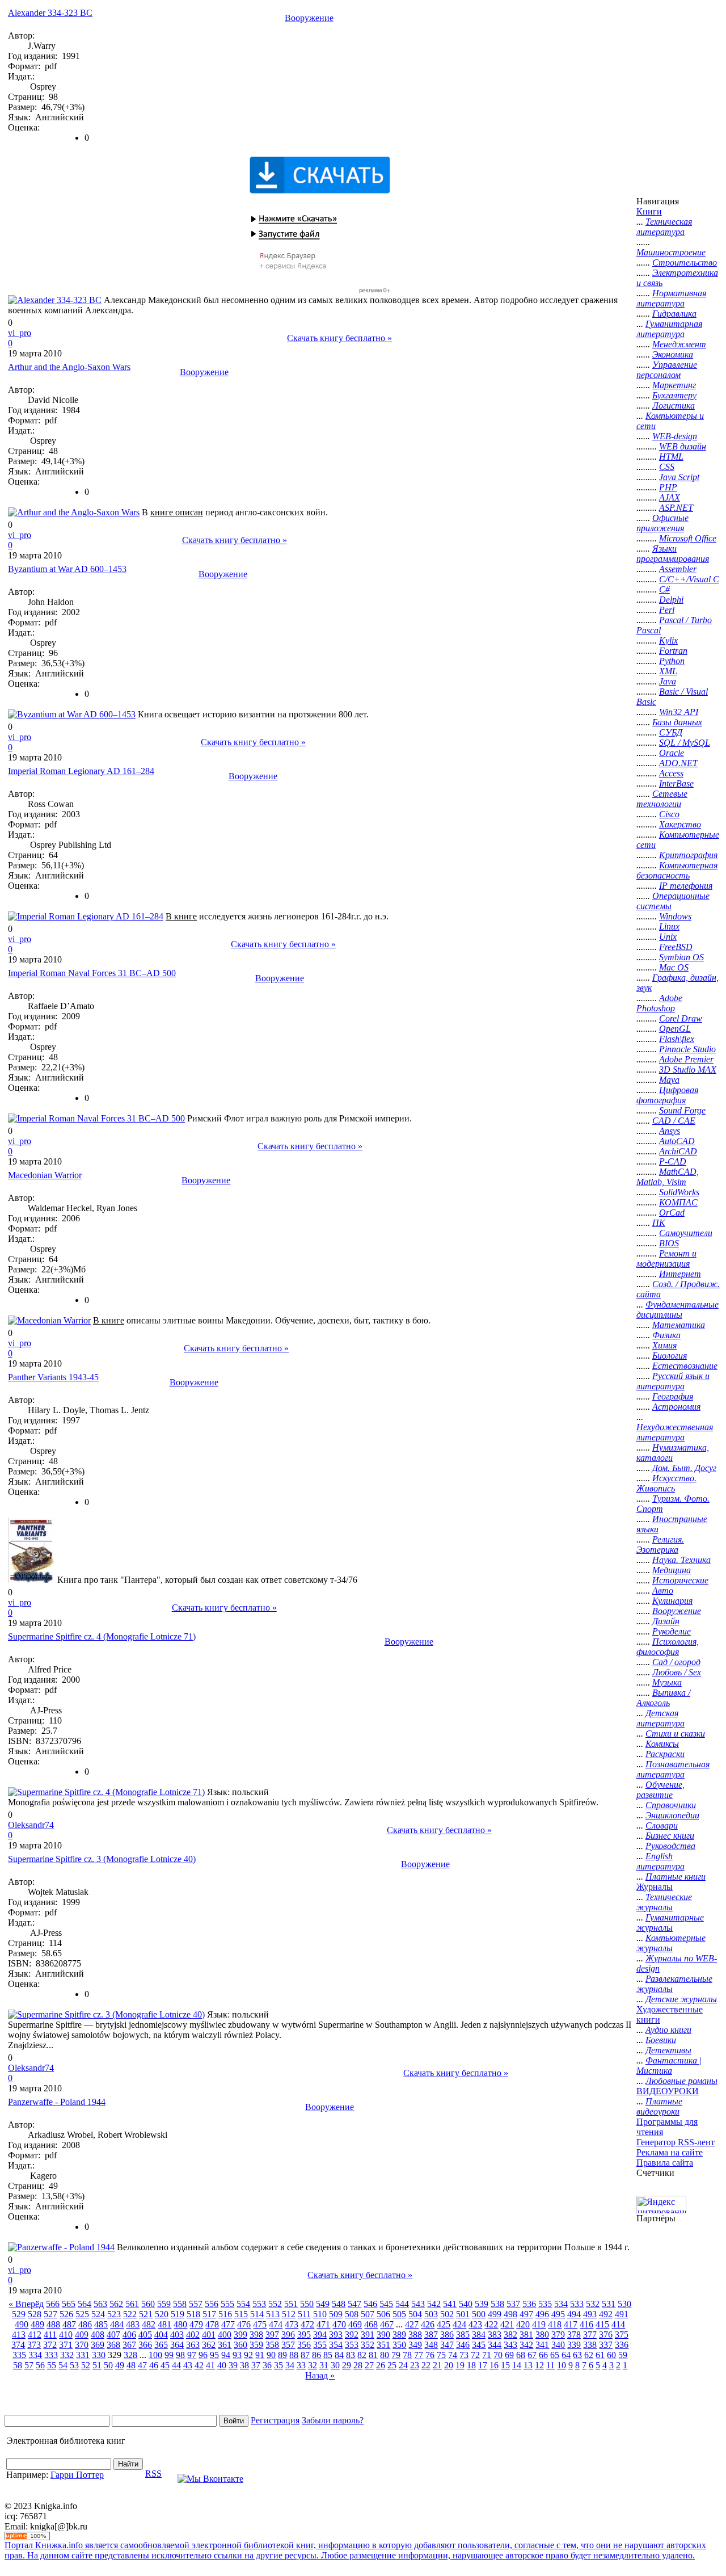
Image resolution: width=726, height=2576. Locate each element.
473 (292, 2324)
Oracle (672, 753)
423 (475, 2324)
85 (328, 2355)
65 (555, 2355)
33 (301, 2365)
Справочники (671, 1805)
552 (275, 2304)
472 (307, 2324)
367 (129, 2345)
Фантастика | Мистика (669, 2066)
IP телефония (686, 886)
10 (562, 2365)
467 (387, 2324)
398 (256, 2335)
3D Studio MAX (688, 1070)
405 (145, 2335)
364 (177, 2345)
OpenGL (675, 1029)
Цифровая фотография (667, 1095)
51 (97, 2365)
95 (214, 2355)
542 (434, 2304)
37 (256, 2365)
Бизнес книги (670, 1836)
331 (83, 2355)
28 (358, 2365)
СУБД (671, 732)
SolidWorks (679, 1192)
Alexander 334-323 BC (50, 13)
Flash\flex (677, 1039)
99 (169, 2355)
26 (381, 2365)
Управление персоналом (667, 370)
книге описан (177, 512)
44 (176, 2365)
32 (313, 2365)
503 (431, 2314)
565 (69, 2304)
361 (225, 2345)
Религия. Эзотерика (660, 1545)
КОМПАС (678, 1202)
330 (99, 2355)
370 (82, 2345)
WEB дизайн (683, 446)
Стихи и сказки (675, 1734)
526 (66, 2314)
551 (291, 2304)
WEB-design (675, 436)
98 (180, 2355)
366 (145, 2345)
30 (335, 2365)
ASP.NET (676, 508)
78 (407, 2355)
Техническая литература (664, 227)
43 (188, 2365)
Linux (669, 926)
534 (561, 2304)
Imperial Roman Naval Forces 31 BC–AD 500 (92, 973)
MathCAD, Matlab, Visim (668, 1177)
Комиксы (662, 1744)
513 (273, 2314)
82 (362, 2355)
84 (339, 2355)
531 (609, 2304)
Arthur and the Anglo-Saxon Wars (69, 367)
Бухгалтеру (674, 395)
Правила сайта (665, 2163)
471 (323, 2324)
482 (149, 2324)
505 (399, 2314)
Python (672, 661)
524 (98, 2314)
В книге (181, 916)
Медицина (672, 1570)
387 (431, 2335)
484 (117, 2324)
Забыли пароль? (333, 2420)
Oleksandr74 (31, 1825)
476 (244, 2324)
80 (385, 2355)
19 (460, 2365)
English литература (660, 1861)
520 (162, 2314)
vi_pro (20, 333)
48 (131, 2365)
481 (164, 2324)
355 (320, 2345)
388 (415, 2335)
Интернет (680, 1274)
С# (664, 589)
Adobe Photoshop (659, 1003)
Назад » (320, 2375)
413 (19, 2335)
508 (352, 2314)
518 (193, 2314)
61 (600, 2355)
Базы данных (677, 722)
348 (431, 2345)
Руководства (670, 1846)
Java (668, 681)
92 (248, 2355)
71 (487, 2355)
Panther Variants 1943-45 (53, 1377)
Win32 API (679, 712)
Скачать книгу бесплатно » (339, 338)
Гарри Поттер (77, 2475)
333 (51, 2355)
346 (463, 2345)
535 (545, 2304)
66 (543, 2355)
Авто (663, 1590)
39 (233, 2365)
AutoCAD (677, 1141)
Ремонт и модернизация (666, 1258)
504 (415, 2314)
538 (497, 2304)
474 (276, 2324)
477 (228, 2324)
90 (271, 2355)
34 (290, 2365)
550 (307, 2304)
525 (82, 2314)
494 (574, 2314)
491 (622, 2314)
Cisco (669, 814)
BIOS (669, 1243)
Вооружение (309, 18)
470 (339, 2324)
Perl (667, 610)
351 (383, 2345)
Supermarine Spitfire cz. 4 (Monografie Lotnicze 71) (102, 1636)
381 (526, 2335)
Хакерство (680, 824)
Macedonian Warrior (45, 1175)
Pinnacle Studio (687, 1049)
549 (323, 2304)
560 (148, 2304)
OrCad (672, 1213)
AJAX (670, 497)
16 (494, 2365)
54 (63, 2365)
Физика (666, 1335)
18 (471, 2365)
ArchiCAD (678, 1151)
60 (611, 2355)
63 (577, 2355)
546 (370, 2304)
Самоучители (686, 1233)
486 (85, 2324)
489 (37, 2324)
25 (392, 2365)
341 (542, 2345)
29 (347, 2365)
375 (622, 2335)
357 (288, 2345)
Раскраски (665, 1754)
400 (225, 2335)
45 (165, 2365)
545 (386, 2304)
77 (419, 2355)
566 (53, 2304)
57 (29, 2365)
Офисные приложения (662, 523)
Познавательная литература (673, 1769)
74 (453, 2355)
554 (243, 2304)
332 (67, 2355)
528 (35, 2314)
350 (399, 2345)
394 (320, 2335)
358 (272, 2345)
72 (475, 2355)
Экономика (673, 354)
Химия (664, 1345)
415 (602, 2324)
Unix (668, 937)
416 (586, 2324)
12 (539, 2365)
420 (523, 2324)
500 (479, 2314)
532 (593, 2304)
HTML (671, 457)
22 (426, 2365)
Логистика (674, 405)
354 (336, 2345)
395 (304, 2335)
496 (542, 2314)
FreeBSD (676, 947)
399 (240, 2335)
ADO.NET (678, 763)
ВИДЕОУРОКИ (668, 2091)
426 (428, 2324)
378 (574, 2335)
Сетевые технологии (662, 799)
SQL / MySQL (685, 743)
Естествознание (685, 1366)
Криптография (688, 855)
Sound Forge (682, 1110)
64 (566, 2355)
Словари (662, 1825)
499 (495, 2314)
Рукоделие (672, 1631)
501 (463, 2314)
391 (368, 2335)
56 (40, 2365)
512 (289, 2314)
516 (225, 2314)
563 (100, 2304)
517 (209, 2314)
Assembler (678, 569)
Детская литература (660, 1718)
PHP (668, 487)
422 (491, 2324)
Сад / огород (676, 1662)
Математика (679, 1325)
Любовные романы (681, 2081)
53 (74, 2365)
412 (35, 2335)
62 (589, 2355)
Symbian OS (681, 957)
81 (373, 2355)
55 (52, 2365)
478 (212, 2324)
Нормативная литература (671, 298)
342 (526, 2345)
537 (513, 2304)
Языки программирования (673, 554)
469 (355, 2324)
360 (240, 2345)
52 (86, 2365)
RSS (153, 2474)
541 (450, 2304)
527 (50, 2314)
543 (418, 2304)
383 (495, 2335)
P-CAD (673, 1161)
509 (336, 2314)
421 (507, 2324)
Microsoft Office (688, 538)
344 (495, 2345)
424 (459, 2324)
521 (146, 2314)
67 (532, 2355)
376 (606, 2335)
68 (521, 2355)
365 (161, 2345)
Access (671, 773)
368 (113, 2345)
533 (577, 2304)
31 (324, 2365)
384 (479, 2335)
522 (130, 2314)
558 (180, 2304)
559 (164, 2304)
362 (209, 2345)
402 (193, 2335)
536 (529, 2304)
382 (510, 2335)
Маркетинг (674, 385)
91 (260, 2355)
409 (82, 2335)
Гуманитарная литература (669, 329)
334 (35, 2355)
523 (114, 2314)
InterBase (676, 783)
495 (558, 2314)
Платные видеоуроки (659, 2106)
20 (449, 2365)
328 (130, 2355)
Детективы (668, 2050)
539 (482, 2304)
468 (371, 2324)
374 (18, 2345)
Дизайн (666, 1621)
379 (558, 2335)
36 (267, 2365)
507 (368, 2314)
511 (304, 2314)
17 (483, 2365)
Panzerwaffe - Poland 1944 (57, 2102)
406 (129, 2335)
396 (288, 2335)
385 (463, 2335)
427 (412, 2324)
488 (53, 2324)
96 (203, 2355)
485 (101, 2324)
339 (574, 2345)
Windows (675, 916)
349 (415, 2345)
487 (69, 2324)
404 (161, 2335)
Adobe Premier (686, 1059)
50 (108, 2365)
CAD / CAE (674, 1121)
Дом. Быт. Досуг (684, 1468)
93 (237, 2355)
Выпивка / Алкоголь (663, 1698)
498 (510, 2314)
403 (177, 2335)
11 (550, 2365)
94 (226, 2355)
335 (19, 2355)
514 (257, 2314)
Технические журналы (664, 1902)
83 (351, 2355)
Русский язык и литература (673, 1381)
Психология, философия (668, 1647)
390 (383, 2335)
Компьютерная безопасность (677, 870)
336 (622, 2345)
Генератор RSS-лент (676, 2142)
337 (606, 2345)
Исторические (680, 1580)
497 (526, 2314)
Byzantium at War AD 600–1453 (67, 569)
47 (142, 2365)
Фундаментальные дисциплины (678, 1310)
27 (369, 2365)
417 (571, 2324)
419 (539, 2324)
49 (120, 2365)
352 (368, 2345)
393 (336, 2335)
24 (403, 2365)
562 (116, 2304)
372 (50, 2345)
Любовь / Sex (677, 1672)
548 (339, 2304)
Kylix (668, 640)
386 (447, 2335)
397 (272, 2335)
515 (241, 2314)
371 (66, 2345)
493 (590, 2314)
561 (132, 2304)
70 (498, 2355)
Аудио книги (668, 2030)
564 (85, 2304)
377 (590, 2335)
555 (227, 2304)
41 (210, 2365)
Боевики (661, 2040)
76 (430, 2355)
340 (558, 2345)
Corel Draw (681, 1018)
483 (133, 2324)
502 (447, 2314)
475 (260, 2324)
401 (209, 2335)
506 (383, 2314)
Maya (669, 1080)
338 (590, 2345)
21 (437, 2365)
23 (415, 2365)
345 (479, 2345)
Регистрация (275, 2420)
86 (316, 2355)
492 (606, 2314)
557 (196, 2304)
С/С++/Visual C (689, 579)
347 (447, 2345)
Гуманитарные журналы (670, 1922)
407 (113, 2335)
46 (154, 2365)
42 (199, 2365)
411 (50, 2335)
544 (402, 2304)
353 (352, 2345)
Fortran (673, 651)
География (673, 1396)
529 (19, 2314)
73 (464, 2355)
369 (98, 2345)
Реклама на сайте (670, 2152)
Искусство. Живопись (666, 1483)
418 (555, 2324)
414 (618, 2324)
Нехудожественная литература (675, 1432)
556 (212, 2304)
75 (441, 2355)
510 (320, 2314)
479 (196, 2324)
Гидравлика (674, 314)
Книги (649, 211)
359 (256, 2345)
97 (192, 2355)
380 (542, 2335)
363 (193, 2345)
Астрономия (676, 1407)
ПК (659, 1223)
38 (244, 2365)
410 (66, 2335)
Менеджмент (679, 344)
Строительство (685, 262)
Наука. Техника (681, 1560)
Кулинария (672, 1601)
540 (466, 2304)
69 (509, 2355)
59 (623, 2355)
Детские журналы (681, 1999)
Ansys (670, 1131)
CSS (667, 467)
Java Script (679, 477)
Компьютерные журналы (671, 1943)
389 (399, 2335)
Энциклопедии (672, 1815)
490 (22, 2324)
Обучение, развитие (660, 1790)
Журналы (655, 1887)
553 (259, 2304)
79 (396, 2355)
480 (180, 2324)
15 (505, 2365)
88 (294, 2355)
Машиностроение (671, 252)
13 (528, 2365)
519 (178, 2314)
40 (222, 2365)
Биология (670, 1356)
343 (510, 2345)
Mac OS (674, 967)
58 (18, 2365)
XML (668, 671)
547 (354, 2304)
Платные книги (676, 1877)
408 (98, 2335)
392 (352, 2335)
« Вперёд (26, 2304)
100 (155, 2355)
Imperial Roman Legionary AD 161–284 (81, 771)
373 (34, 2345)
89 (282, 2355)
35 (278, 2365)
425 (444, 2324)
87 (305, 2355)
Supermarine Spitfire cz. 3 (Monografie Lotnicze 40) (102, 1859)
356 (304, 2345)
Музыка (667, 1682)
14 (517, 2365)
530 (624, 2304)
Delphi (671, 600)
